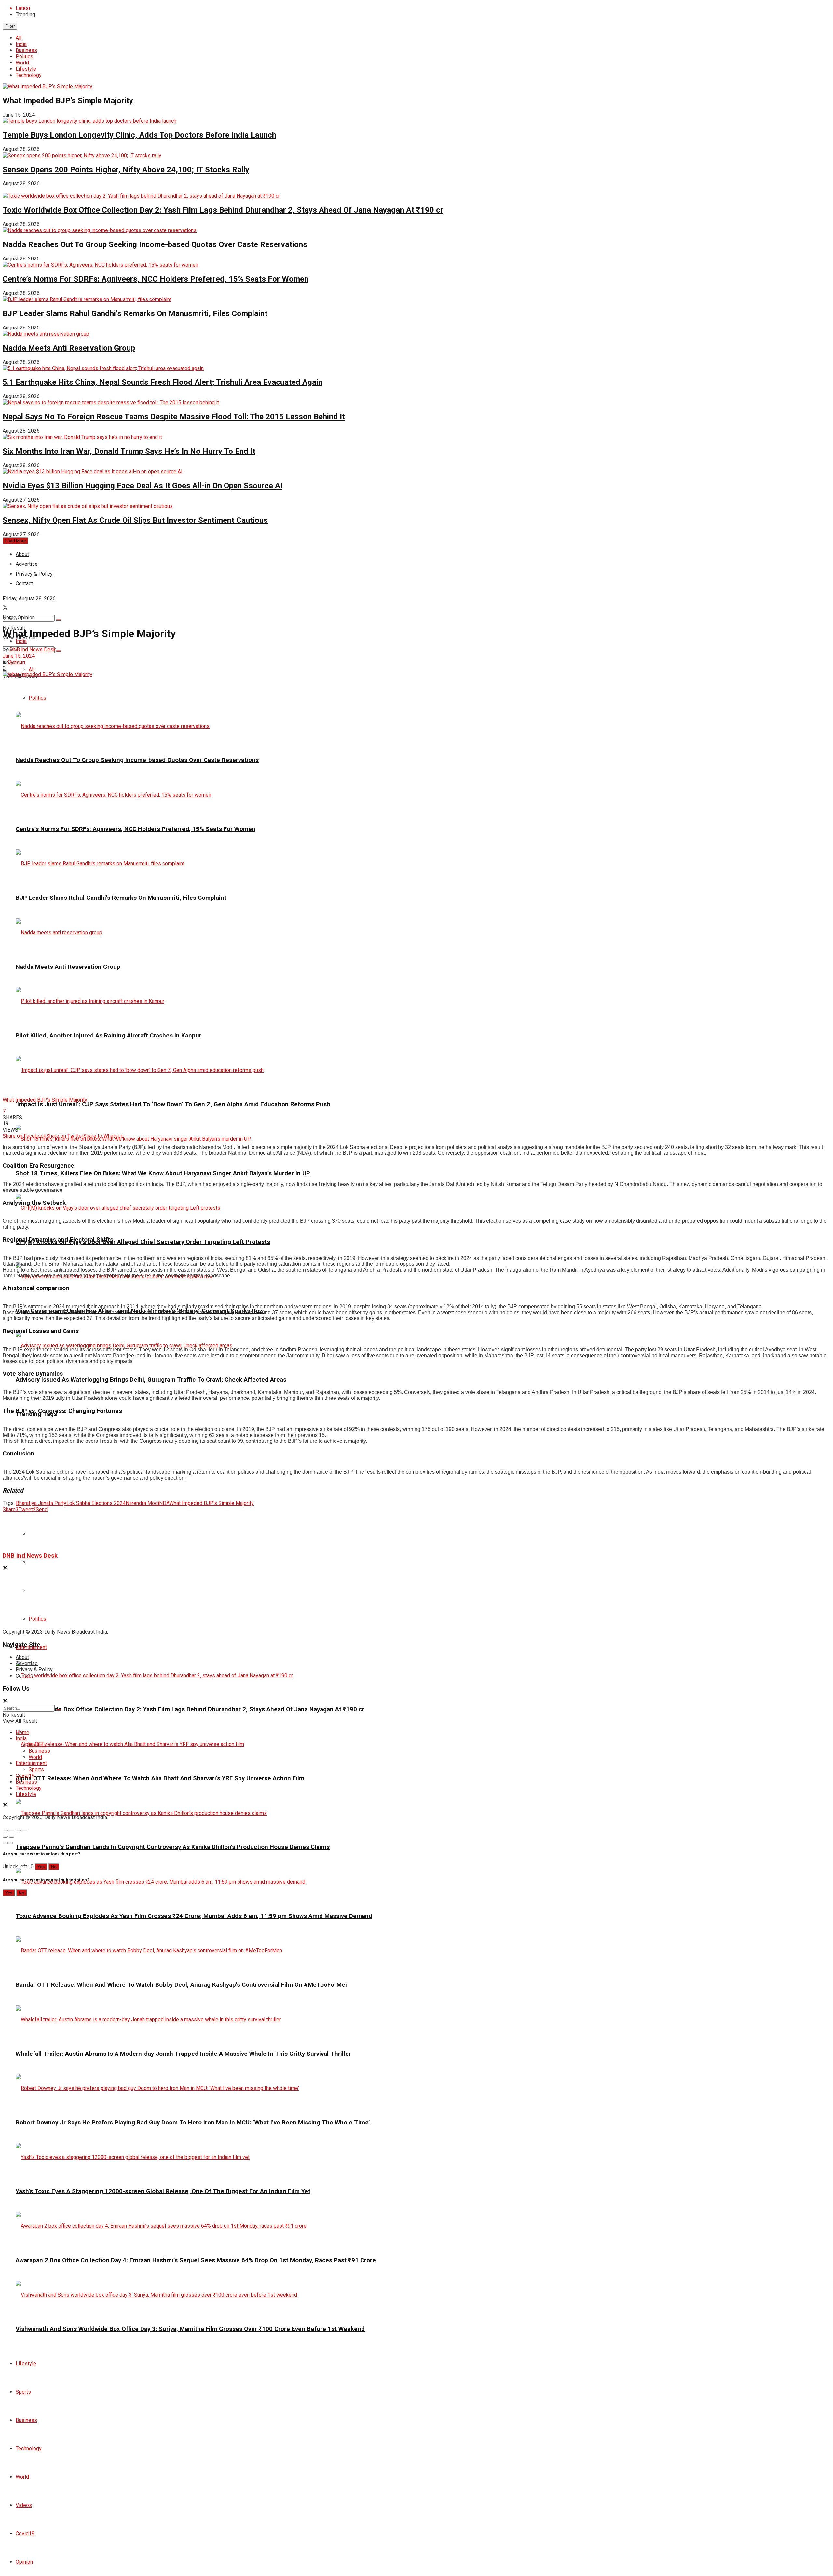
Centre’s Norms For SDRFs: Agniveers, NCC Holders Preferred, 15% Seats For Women (156, 279)
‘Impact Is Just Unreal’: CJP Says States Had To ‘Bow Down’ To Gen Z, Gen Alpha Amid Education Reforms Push (173, 1104)
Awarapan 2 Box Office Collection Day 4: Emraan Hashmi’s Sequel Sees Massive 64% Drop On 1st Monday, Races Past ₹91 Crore (196, 2260)
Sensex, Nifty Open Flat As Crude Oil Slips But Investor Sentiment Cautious (135, 520)
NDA (164, 1503)
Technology (29, 75)
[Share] (12, 1831)
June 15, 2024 (19, 656)
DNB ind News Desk (33, 650)
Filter (10, 26)
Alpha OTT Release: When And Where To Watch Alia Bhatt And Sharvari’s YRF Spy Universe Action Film (160, 1778)
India (21, 44)
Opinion (24, 2562)
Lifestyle (26, 69)
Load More (15, 541)
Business (26, 50)
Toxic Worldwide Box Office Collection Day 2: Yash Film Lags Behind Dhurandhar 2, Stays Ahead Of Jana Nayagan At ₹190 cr (223, 210)
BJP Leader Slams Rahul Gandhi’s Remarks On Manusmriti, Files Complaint (135, 313)
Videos (24, 2505)
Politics (24, 56)
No (54, 1867)
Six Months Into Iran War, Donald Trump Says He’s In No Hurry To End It (129, 451)
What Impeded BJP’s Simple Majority (68, 101)
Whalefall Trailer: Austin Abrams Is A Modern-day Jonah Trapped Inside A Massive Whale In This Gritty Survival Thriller (183, 2054)
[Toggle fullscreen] (18, 1831)
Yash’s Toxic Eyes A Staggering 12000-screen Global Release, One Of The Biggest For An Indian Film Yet (163, 2191)
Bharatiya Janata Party (41, 1503)
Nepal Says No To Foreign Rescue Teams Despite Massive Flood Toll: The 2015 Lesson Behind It (174, 417)
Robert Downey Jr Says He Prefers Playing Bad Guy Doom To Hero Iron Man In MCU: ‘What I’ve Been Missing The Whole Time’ (193, 2123)
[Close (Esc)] (5, 1831)
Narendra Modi (142, 1503)
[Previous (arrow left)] (5, 1837)
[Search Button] (59, 620)
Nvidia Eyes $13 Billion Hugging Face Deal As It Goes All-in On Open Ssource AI (143, 486)
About (22, 554)
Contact (24, 1676)
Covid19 (25, 2534)
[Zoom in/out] (25, 1831)
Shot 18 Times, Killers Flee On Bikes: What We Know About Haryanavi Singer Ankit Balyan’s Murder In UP (163, 1173)
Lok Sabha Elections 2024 (96, 1503)
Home (9, 617)
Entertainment (31, 1763)
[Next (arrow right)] (12, 1837)
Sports (23, 2392)
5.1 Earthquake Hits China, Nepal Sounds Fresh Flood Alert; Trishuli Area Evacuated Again (163, 382)
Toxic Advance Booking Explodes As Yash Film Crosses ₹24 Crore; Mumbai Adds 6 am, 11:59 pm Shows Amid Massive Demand (194, 1916)
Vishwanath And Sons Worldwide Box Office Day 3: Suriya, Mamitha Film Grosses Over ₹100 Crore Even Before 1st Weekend (190, 2329)
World (22, 63)
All (19, 38)
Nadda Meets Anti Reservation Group (69, 348)
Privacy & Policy (34, 1670)
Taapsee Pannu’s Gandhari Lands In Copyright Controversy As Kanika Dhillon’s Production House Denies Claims (173, 1847)
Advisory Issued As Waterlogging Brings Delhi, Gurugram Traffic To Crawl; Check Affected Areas (151, 1380)
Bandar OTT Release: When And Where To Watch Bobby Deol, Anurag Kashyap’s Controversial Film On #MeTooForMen (182, 1985)
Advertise (27, 1663)
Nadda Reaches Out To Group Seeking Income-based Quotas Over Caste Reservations (155, 244)
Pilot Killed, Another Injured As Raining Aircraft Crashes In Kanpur (109, 1036)
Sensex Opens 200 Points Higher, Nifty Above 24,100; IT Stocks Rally (126, 170)
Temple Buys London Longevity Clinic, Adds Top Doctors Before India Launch (139, 135)
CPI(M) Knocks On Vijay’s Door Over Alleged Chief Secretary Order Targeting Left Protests (143, 1242)
